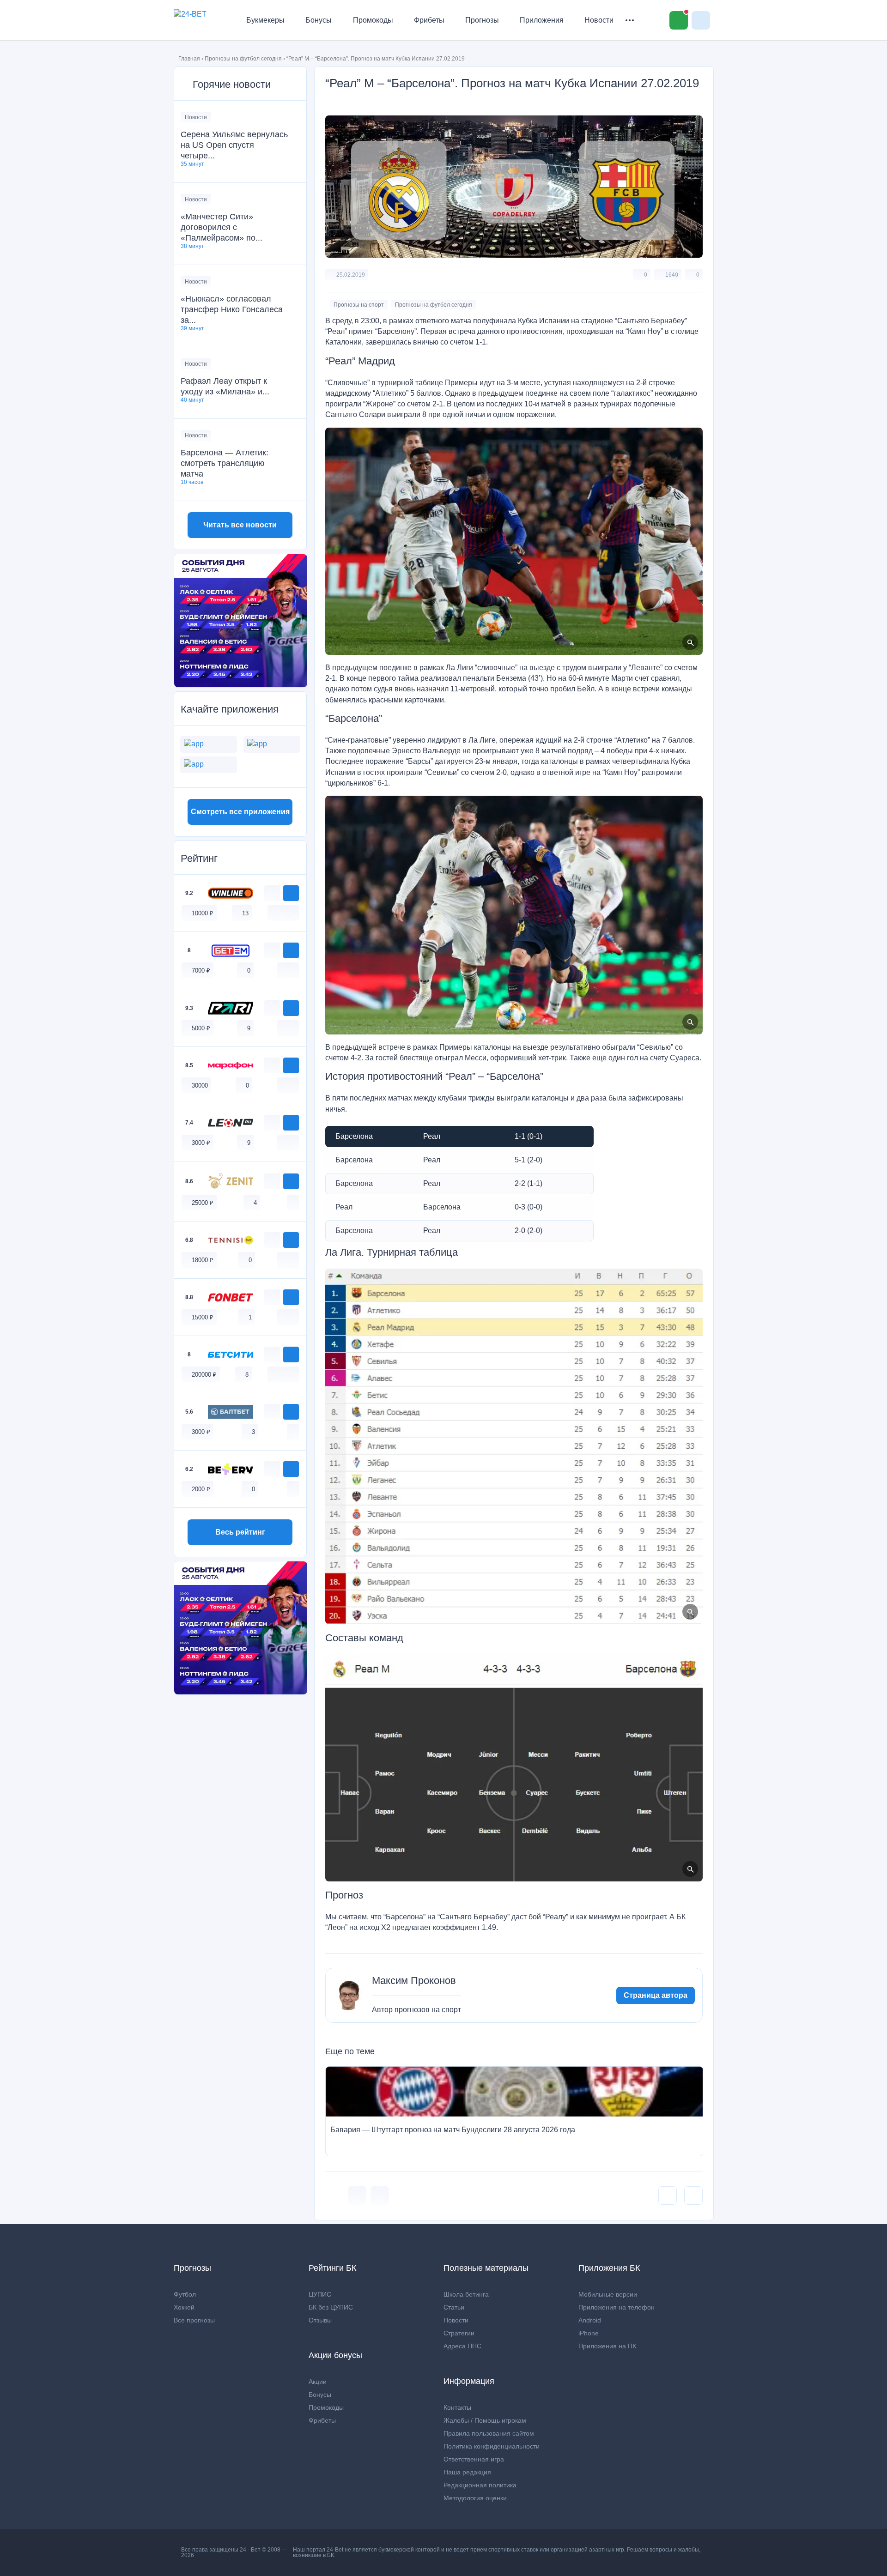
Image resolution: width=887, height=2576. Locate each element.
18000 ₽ (203, 1260)
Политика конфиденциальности (492, 2446)
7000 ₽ (201, 971)
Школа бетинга (466, 2294)
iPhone (589, 2333)
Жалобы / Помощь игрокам (485, 2420)
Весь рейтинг (240, 1532)
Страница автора (656, 1995)
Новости (599, 20)
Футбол (185, 2294)
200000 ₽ (204, 1375)
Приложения (542, 20)
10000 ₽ (203, 913)
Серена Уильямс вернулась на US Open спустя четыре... (234, 145)
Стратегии (459, 2333)
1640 (672, 275)
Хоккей (184, 2307)
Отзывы (320, 2320)
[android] (283, 913)
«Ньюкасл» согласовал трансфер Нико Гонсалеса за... (232, 309)
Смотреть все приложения (240, 812)
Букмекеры (265, 20)
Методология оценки (475, 2498)
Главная (189, 59)
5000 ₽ (201, 1028)
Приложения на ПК (607, 2346)
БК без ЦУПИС (331, 2307)
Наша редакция (467, 2472)
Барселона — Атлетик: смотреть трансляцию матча (225, 463)
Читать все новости (240, 525)
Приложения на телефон (617, 2307)
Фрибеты (429, 20)
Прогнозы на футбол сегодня (243, 59)
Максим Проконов (414, 1981)
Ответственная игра (474, 2459)
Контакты (457, 2407)
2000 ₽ (201, 1489)
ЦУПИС (320, 2294)
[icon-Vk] (357, 2195)
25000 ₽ (203, 1203)
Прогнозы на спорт (359, 305)
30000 (200, 1085)
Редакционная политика (480, 2485)
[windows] (273, 913)
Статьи (454, 2307)
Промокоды (373, 20)
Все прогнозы (194, 2320)
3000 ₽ (201, 1143)
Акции (318, 2382)
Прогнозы (482, 20)
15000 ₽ (203, 1317)
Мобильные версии (608, 2294)
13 (245, 913)
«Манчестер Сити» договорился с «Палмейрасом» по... (222, 227)
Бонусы (319, 20)
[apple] (293, 913)
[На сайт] (291, 893)
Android (590, 2320)
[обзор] (272, 893)
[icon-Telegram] (380, 2195)
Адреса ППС (462, 2346)
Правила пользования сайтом (489, 2433)
